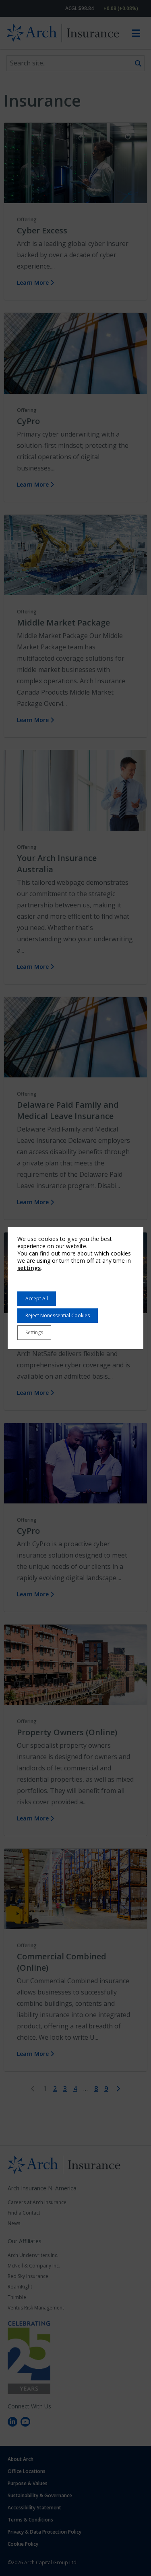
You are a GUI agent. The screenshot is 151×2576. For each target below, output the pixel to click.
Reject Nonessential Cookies (58, 1315)
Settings (34, 1332)
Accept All (37, 1298)
